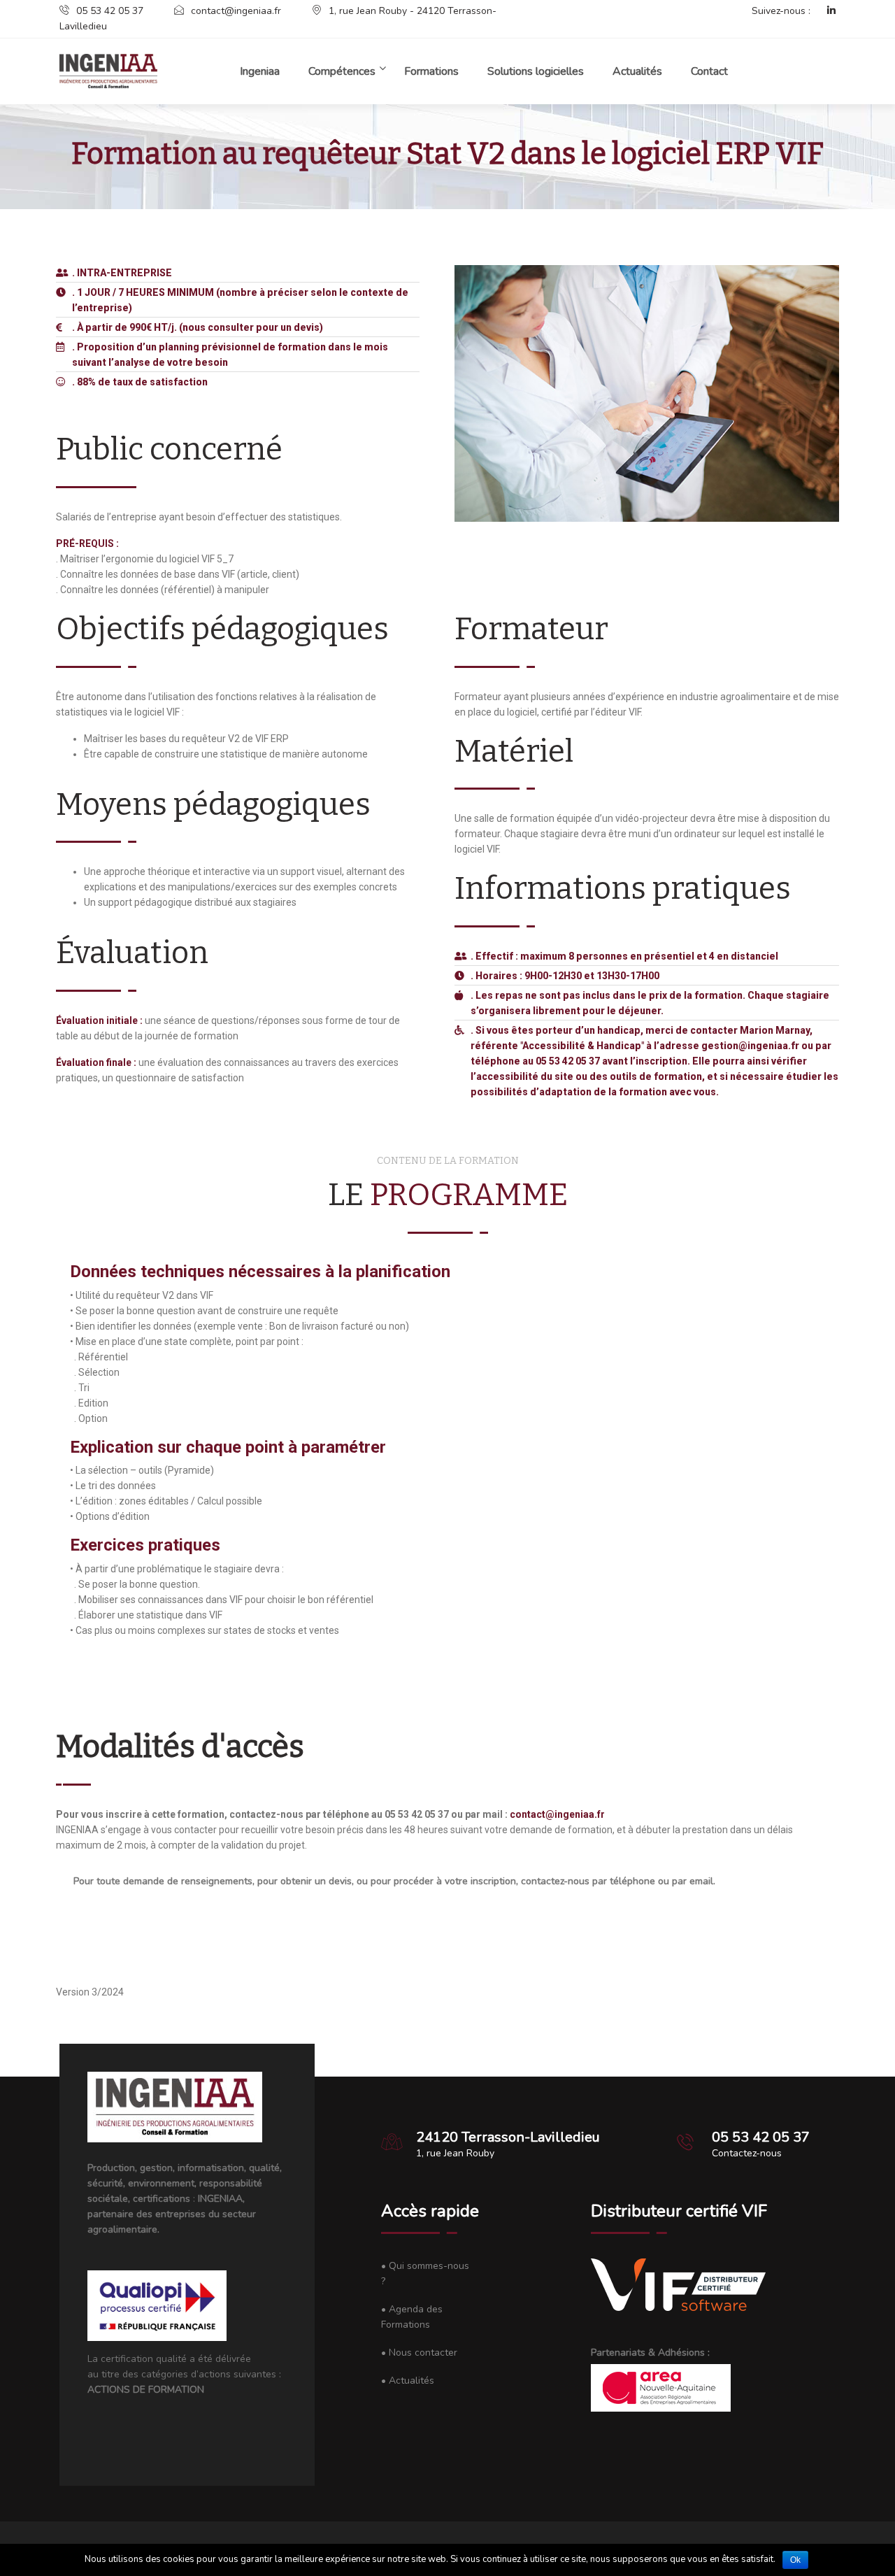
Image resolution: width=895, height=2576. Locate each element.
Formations (431, 71)
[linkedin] (824, 11)
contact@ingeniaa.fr (557, 1814)
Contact (709, 71)
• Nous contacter (419, 2353)
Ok (795, 2560)
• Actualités (408, 2381)
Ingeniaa (260, 71)
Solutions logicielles (536, 71)
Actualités (637, 71)
